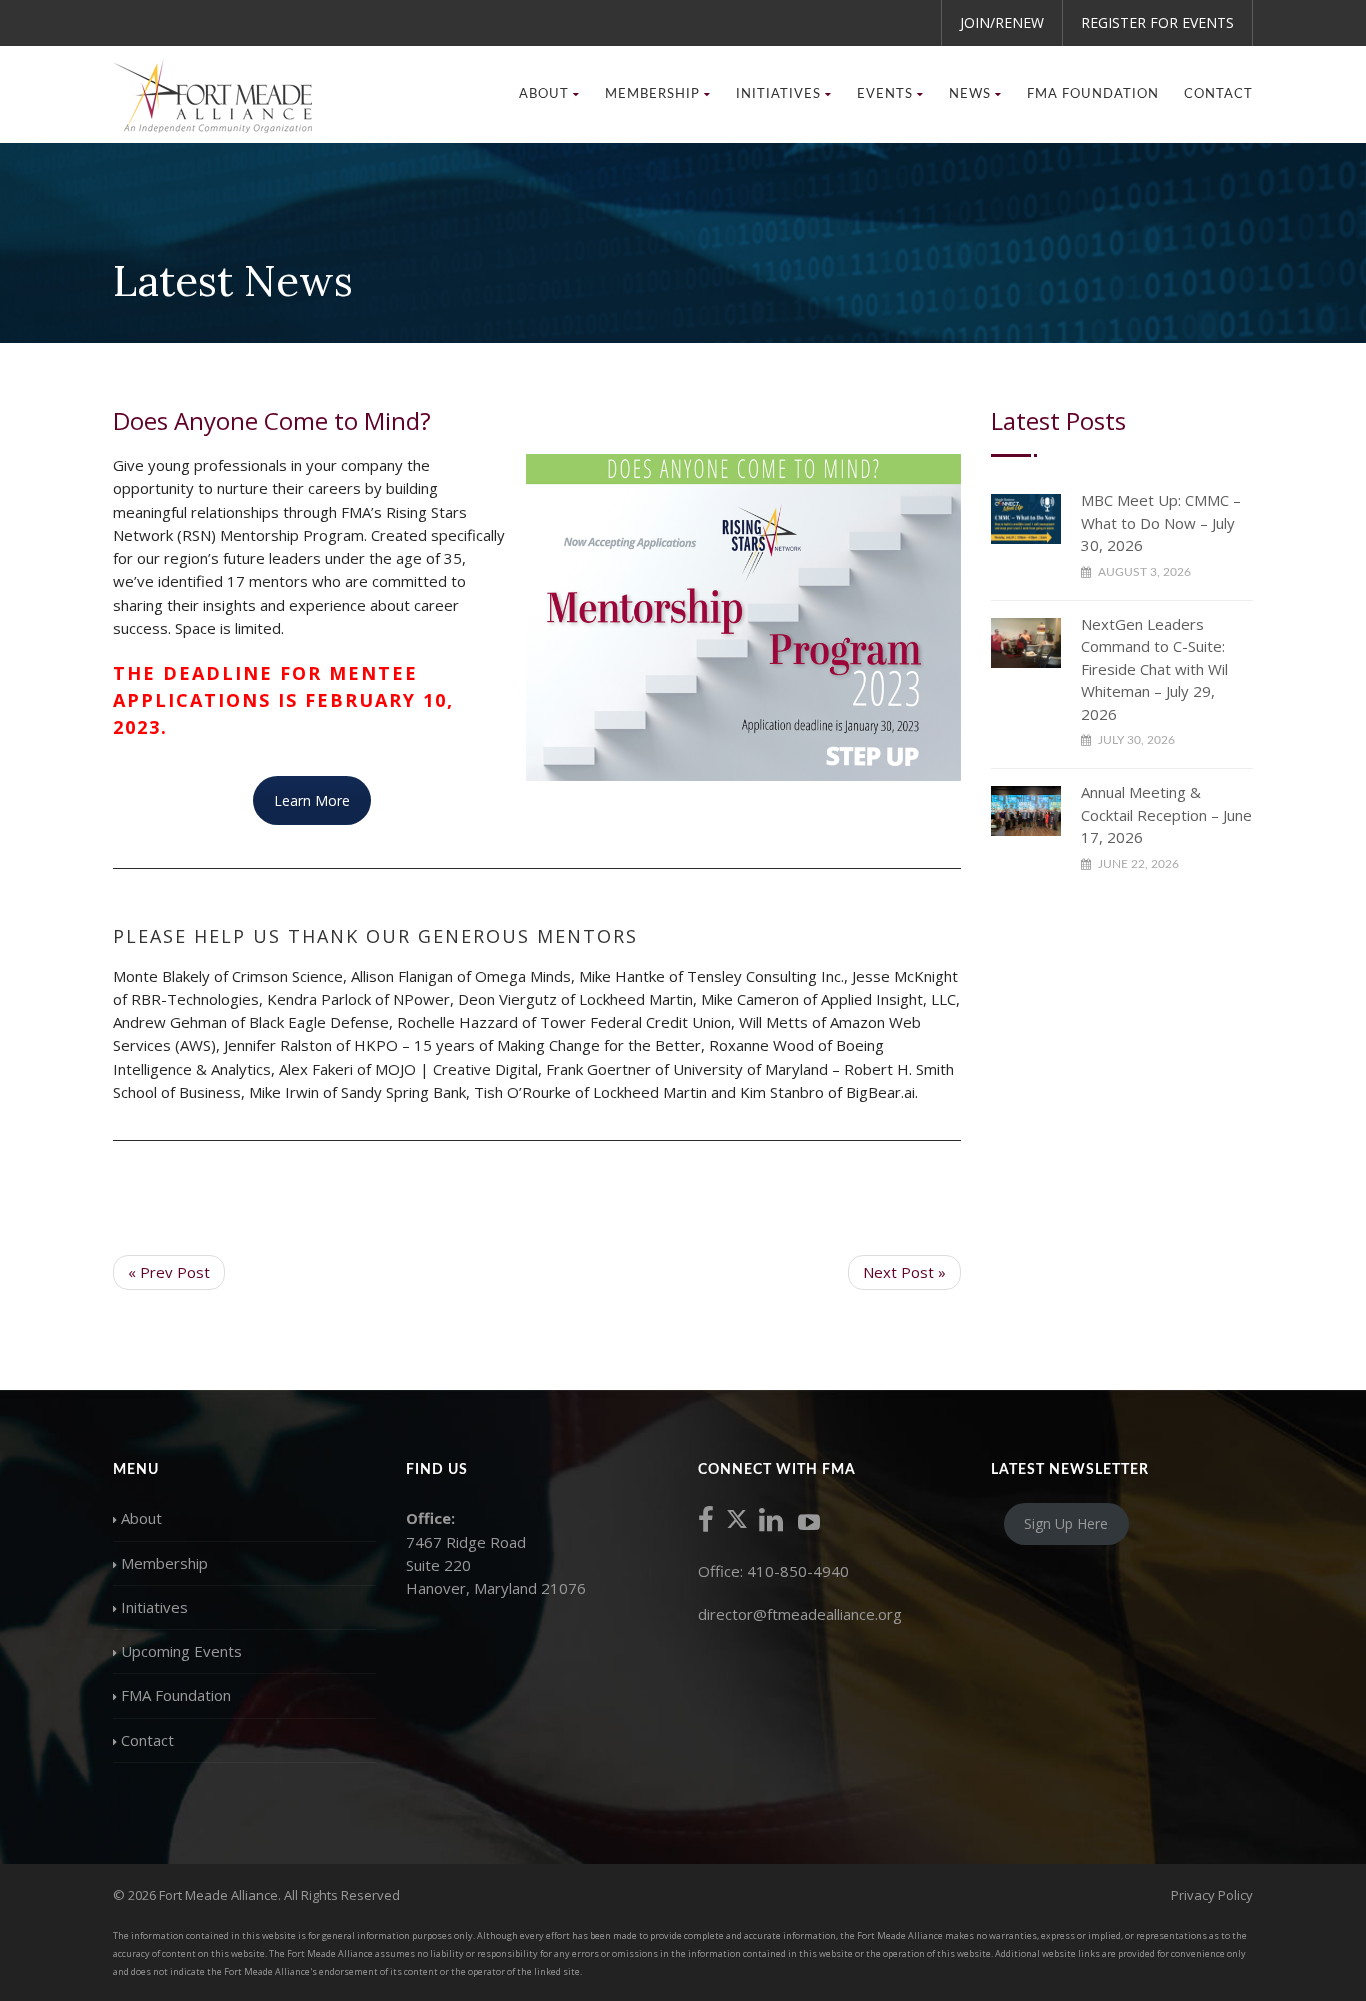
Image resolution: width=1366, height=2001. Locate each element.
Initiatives (154, 1607)
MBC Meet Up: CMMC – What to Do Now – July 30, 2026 (1161, 522)
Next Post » (904, 1272)
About (141, 1518)
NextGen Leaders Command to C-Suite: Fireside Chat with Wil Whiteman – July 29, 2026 (1154, 669)
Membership (164, 1563)
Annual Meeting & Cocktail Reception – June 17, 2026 (1166, 814)
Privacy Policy (1212, 1895)
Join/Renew (1002, 22)
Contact (1218, 94)
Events (885, 94)
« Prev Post (169, 1272)
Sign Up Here (1066, 1523)
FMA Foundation (1093, 94)
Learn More (312, 800)
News (970, 94)
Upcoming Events (181, 1651)
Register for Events (1157, 22)
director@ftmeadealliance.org (800, 1614)
